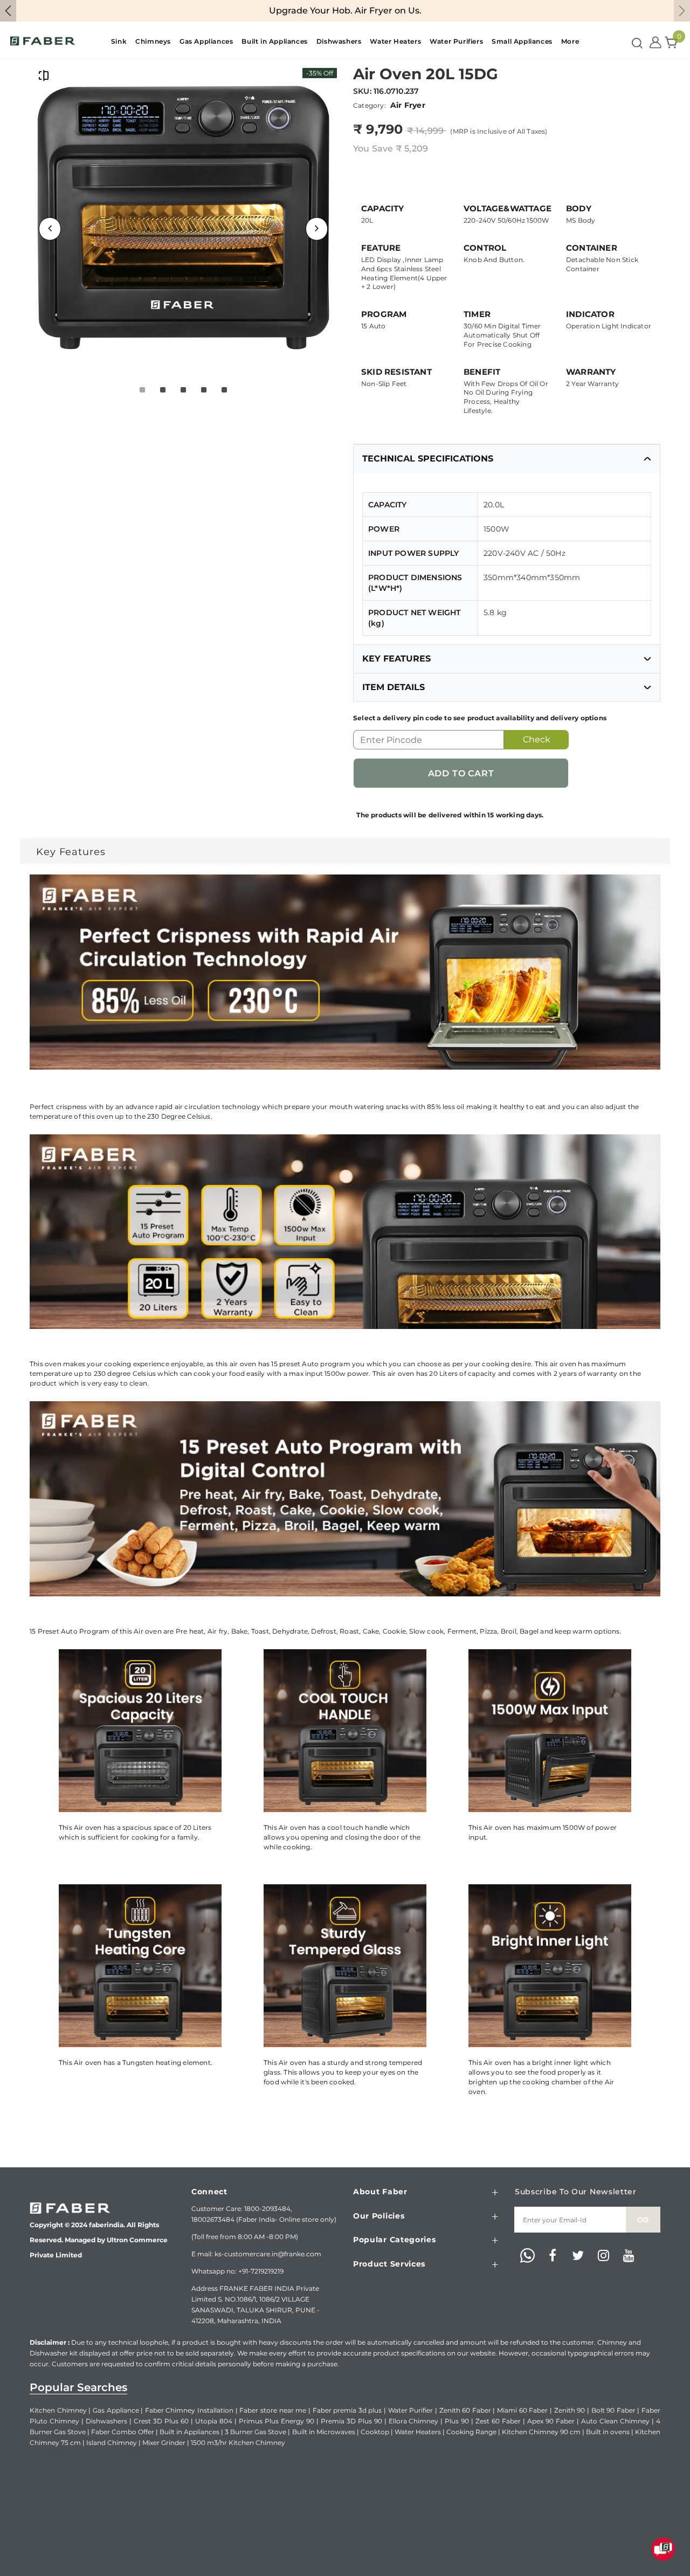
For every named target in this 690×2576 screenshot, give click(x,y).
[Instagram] (603, 2256)
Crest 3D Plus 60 (161, 2421)
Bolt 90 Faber (613, 2410)
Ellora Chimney (414, 2421)
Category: (370, 105)
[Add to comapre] (44, 75)
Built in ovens (608, 2432)
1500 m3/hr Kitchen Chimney (238, 2443)
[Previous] (50, 229)
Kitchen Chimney (58, 2410)
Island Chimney (112, 2443)
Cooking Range (471, 2432)
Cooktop (375, 2432)
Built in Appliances (189, 2432)
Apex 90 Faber (551, 2421)
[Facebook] (553, 2256)
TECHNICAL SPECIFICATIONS (428, 459)
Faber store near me (273, 2410)
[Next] (317, 229)
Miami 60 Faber (522, 2410)
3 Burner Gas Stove (256, 2432)
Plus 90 (457, 2421)
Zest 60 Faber (498, 2421)
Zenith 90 (570, 2410)
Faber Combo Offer (123, 2432)
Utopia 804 (214, 2421)
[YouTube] (629, 2256)
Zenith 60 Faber (465, 2410)
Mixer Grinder (164, 2443)
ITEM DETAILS (394, 687)
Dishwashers (106, 2421)
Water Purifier (411, 2410)
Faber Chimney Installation (189, 2410)
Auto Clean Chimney (615, 2421)
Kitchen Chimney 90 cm (541, 2432)
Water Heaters (418, 2432)
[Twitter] (578, 2256)
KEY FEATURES (396, 659)
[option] (183, 217)
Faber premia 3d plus (347, 2410)
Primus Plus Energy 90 (277, 2421)
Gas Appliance (116, 2410)
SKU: (362, 91)
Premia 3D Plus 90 (351, 2421)
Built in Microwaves (324, 2432)
